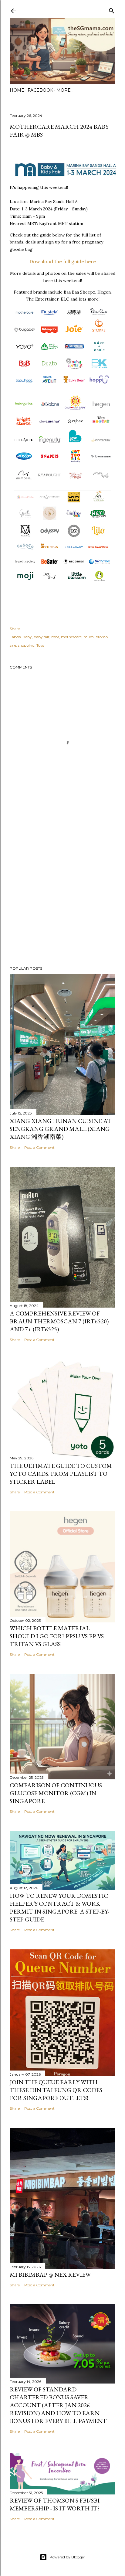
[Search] (112, 10)
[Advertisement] (62, 888)
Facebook (40, 90)
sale (13, 645)
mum (89, 637)
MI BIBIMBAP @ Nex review (50, 2275)
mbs (55, 637)
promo (102, 637)
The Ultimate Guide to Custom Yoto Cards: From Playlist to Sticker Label (61, 1474)
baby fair (42, 637)
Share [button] (15, 629)
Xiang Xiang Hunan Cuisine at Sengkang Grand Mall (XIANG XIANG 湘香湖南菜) (61, 1129)
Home (17, 90)
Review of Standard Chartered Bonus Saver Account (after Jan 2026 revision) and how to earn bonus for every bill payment (58, 2405)
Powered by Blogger (67, 2557)
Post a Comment (39, 1147)
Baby (27, 637)
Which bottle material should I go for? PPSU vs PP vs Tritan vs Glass (57, 1636)
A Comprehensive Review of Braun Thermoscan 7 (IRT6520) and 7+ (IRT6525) (59, 1321)
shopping (26, 645)
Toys (40, 645)
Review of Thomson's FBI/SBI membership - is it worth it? (55, 2504)
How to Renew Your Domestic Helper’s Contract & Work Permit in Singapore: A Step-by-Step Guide (59, 1907)
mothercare (71, 637)
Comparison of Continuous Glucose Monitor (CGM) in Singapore (56, 1793)
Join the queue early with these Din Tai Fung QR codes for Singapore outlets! (56, 2090)
